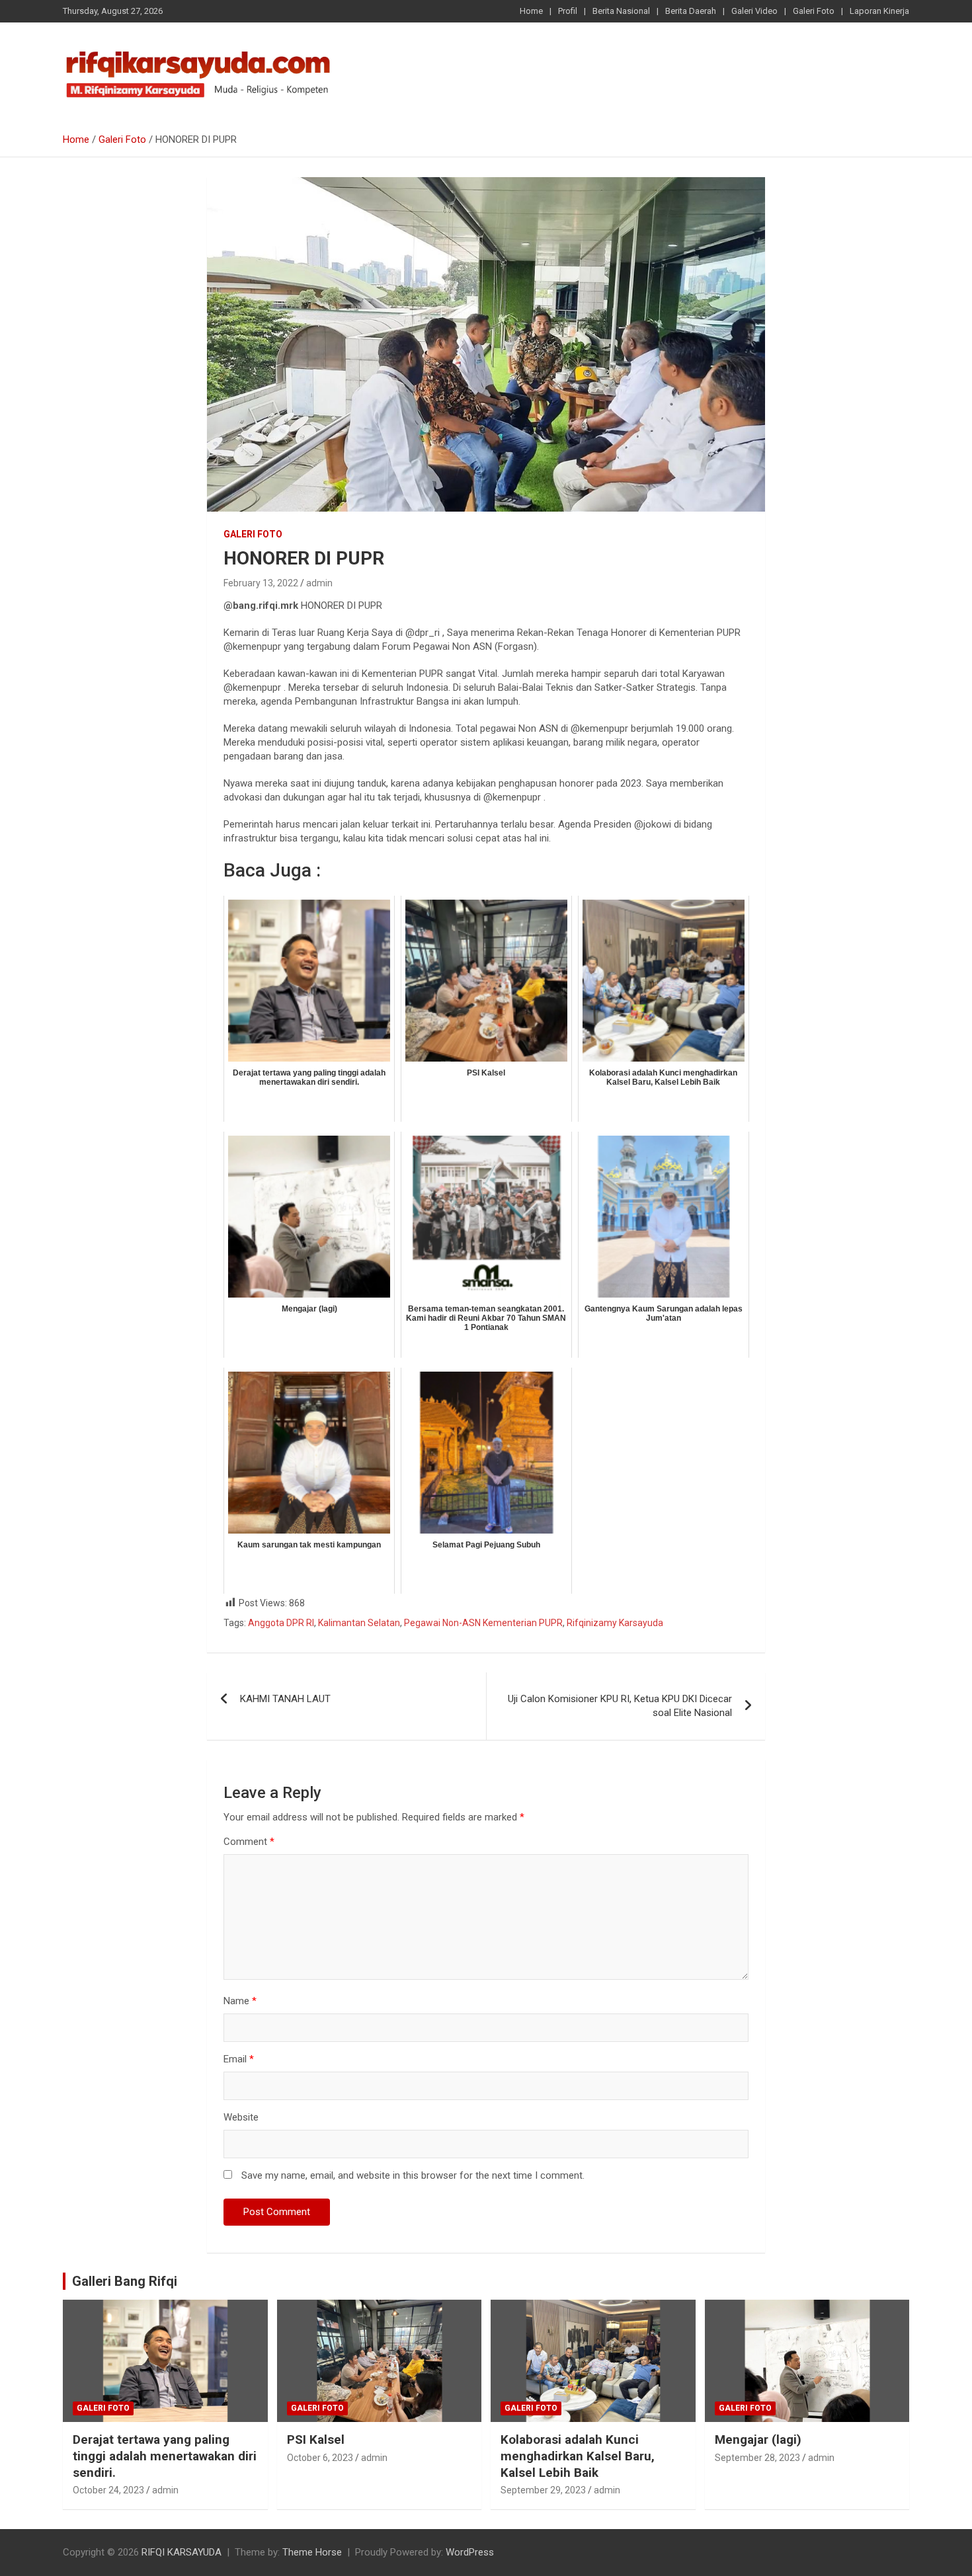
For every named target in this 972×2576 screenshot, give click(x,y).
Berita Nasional (621, 11)
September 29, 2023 (543, 2490)
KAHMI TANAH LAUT (285, 1699)
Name (240, 2001)
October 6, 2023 (320, 2458)
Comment (249, 1842)
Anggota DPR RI (281, 1623)
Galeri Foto (814, 11)
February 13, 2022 (261, 583)
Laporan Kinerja (879, 11)
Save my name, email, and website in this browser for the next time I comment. (413, 2175)
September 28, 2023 (757, 2458)
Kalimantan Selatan (359, 1623)
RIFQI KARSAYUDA (182, 2552)
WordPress (470, 2552)
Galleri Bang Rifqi (125, 2281)
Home (531, 11)
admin (319, 583)
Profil (568, 11)
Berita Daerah (691, 11)
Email (239, 2059)
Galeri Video (754, 11)
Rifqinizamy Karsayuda (615, 1623)
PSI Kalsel (316, 2439)
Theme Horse (312, 2552)
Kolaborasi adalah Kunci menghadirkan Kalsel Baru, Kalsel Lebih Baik (578, 2456)
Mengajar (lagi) (758, 2439)
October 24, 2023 (108, 2490)
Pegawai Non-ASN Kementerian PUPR (483, 1623)
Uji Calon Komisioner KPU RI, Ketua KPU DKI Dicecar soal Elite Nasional (620, 1706)
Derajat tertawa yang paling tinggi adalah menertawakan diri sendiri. (165, 2456)
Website (241, 2117)
